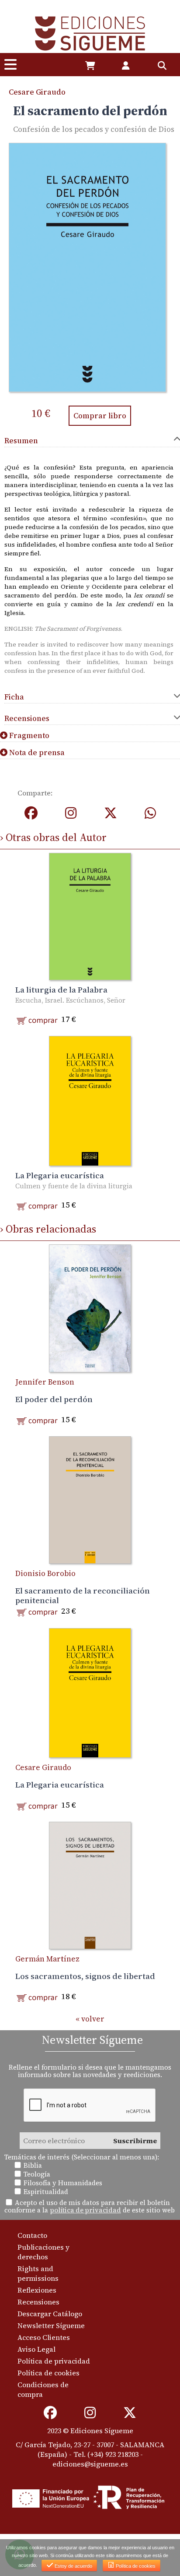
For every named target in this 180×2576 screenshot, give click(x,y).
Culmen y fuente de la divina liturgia (74, 1186)
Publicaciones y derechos (43, 2252)
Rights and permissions (38, 2273)
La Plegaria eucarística (60, 1175)
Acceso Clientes (44, 2337)
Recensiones (38, 2302)
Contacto (32, 2235)
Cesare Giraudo (37, 92)
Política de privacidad (54, 2361)
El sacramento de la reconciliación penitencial (83, 1595)
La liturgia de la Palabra (61, 989)
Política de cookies (48, 2373)
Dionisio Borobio (45, 1573)
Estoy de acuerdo (73, 2566)
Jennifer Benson (45, 1382)
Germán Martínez (47, 1959)
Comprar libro (100, 416)
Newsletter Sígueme (51, 2325)
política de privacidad (85, 2210)
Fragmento (28, 735)
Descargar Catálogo (50, 2314)
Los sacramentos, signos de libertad (85, 1976)
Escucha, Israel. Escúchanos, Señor (70, 1000)
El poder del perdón (54, 1399)
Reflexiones (37, 2290)
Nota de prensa (36, 753)
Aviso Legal (36, 2349)
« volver (90, 2019)
